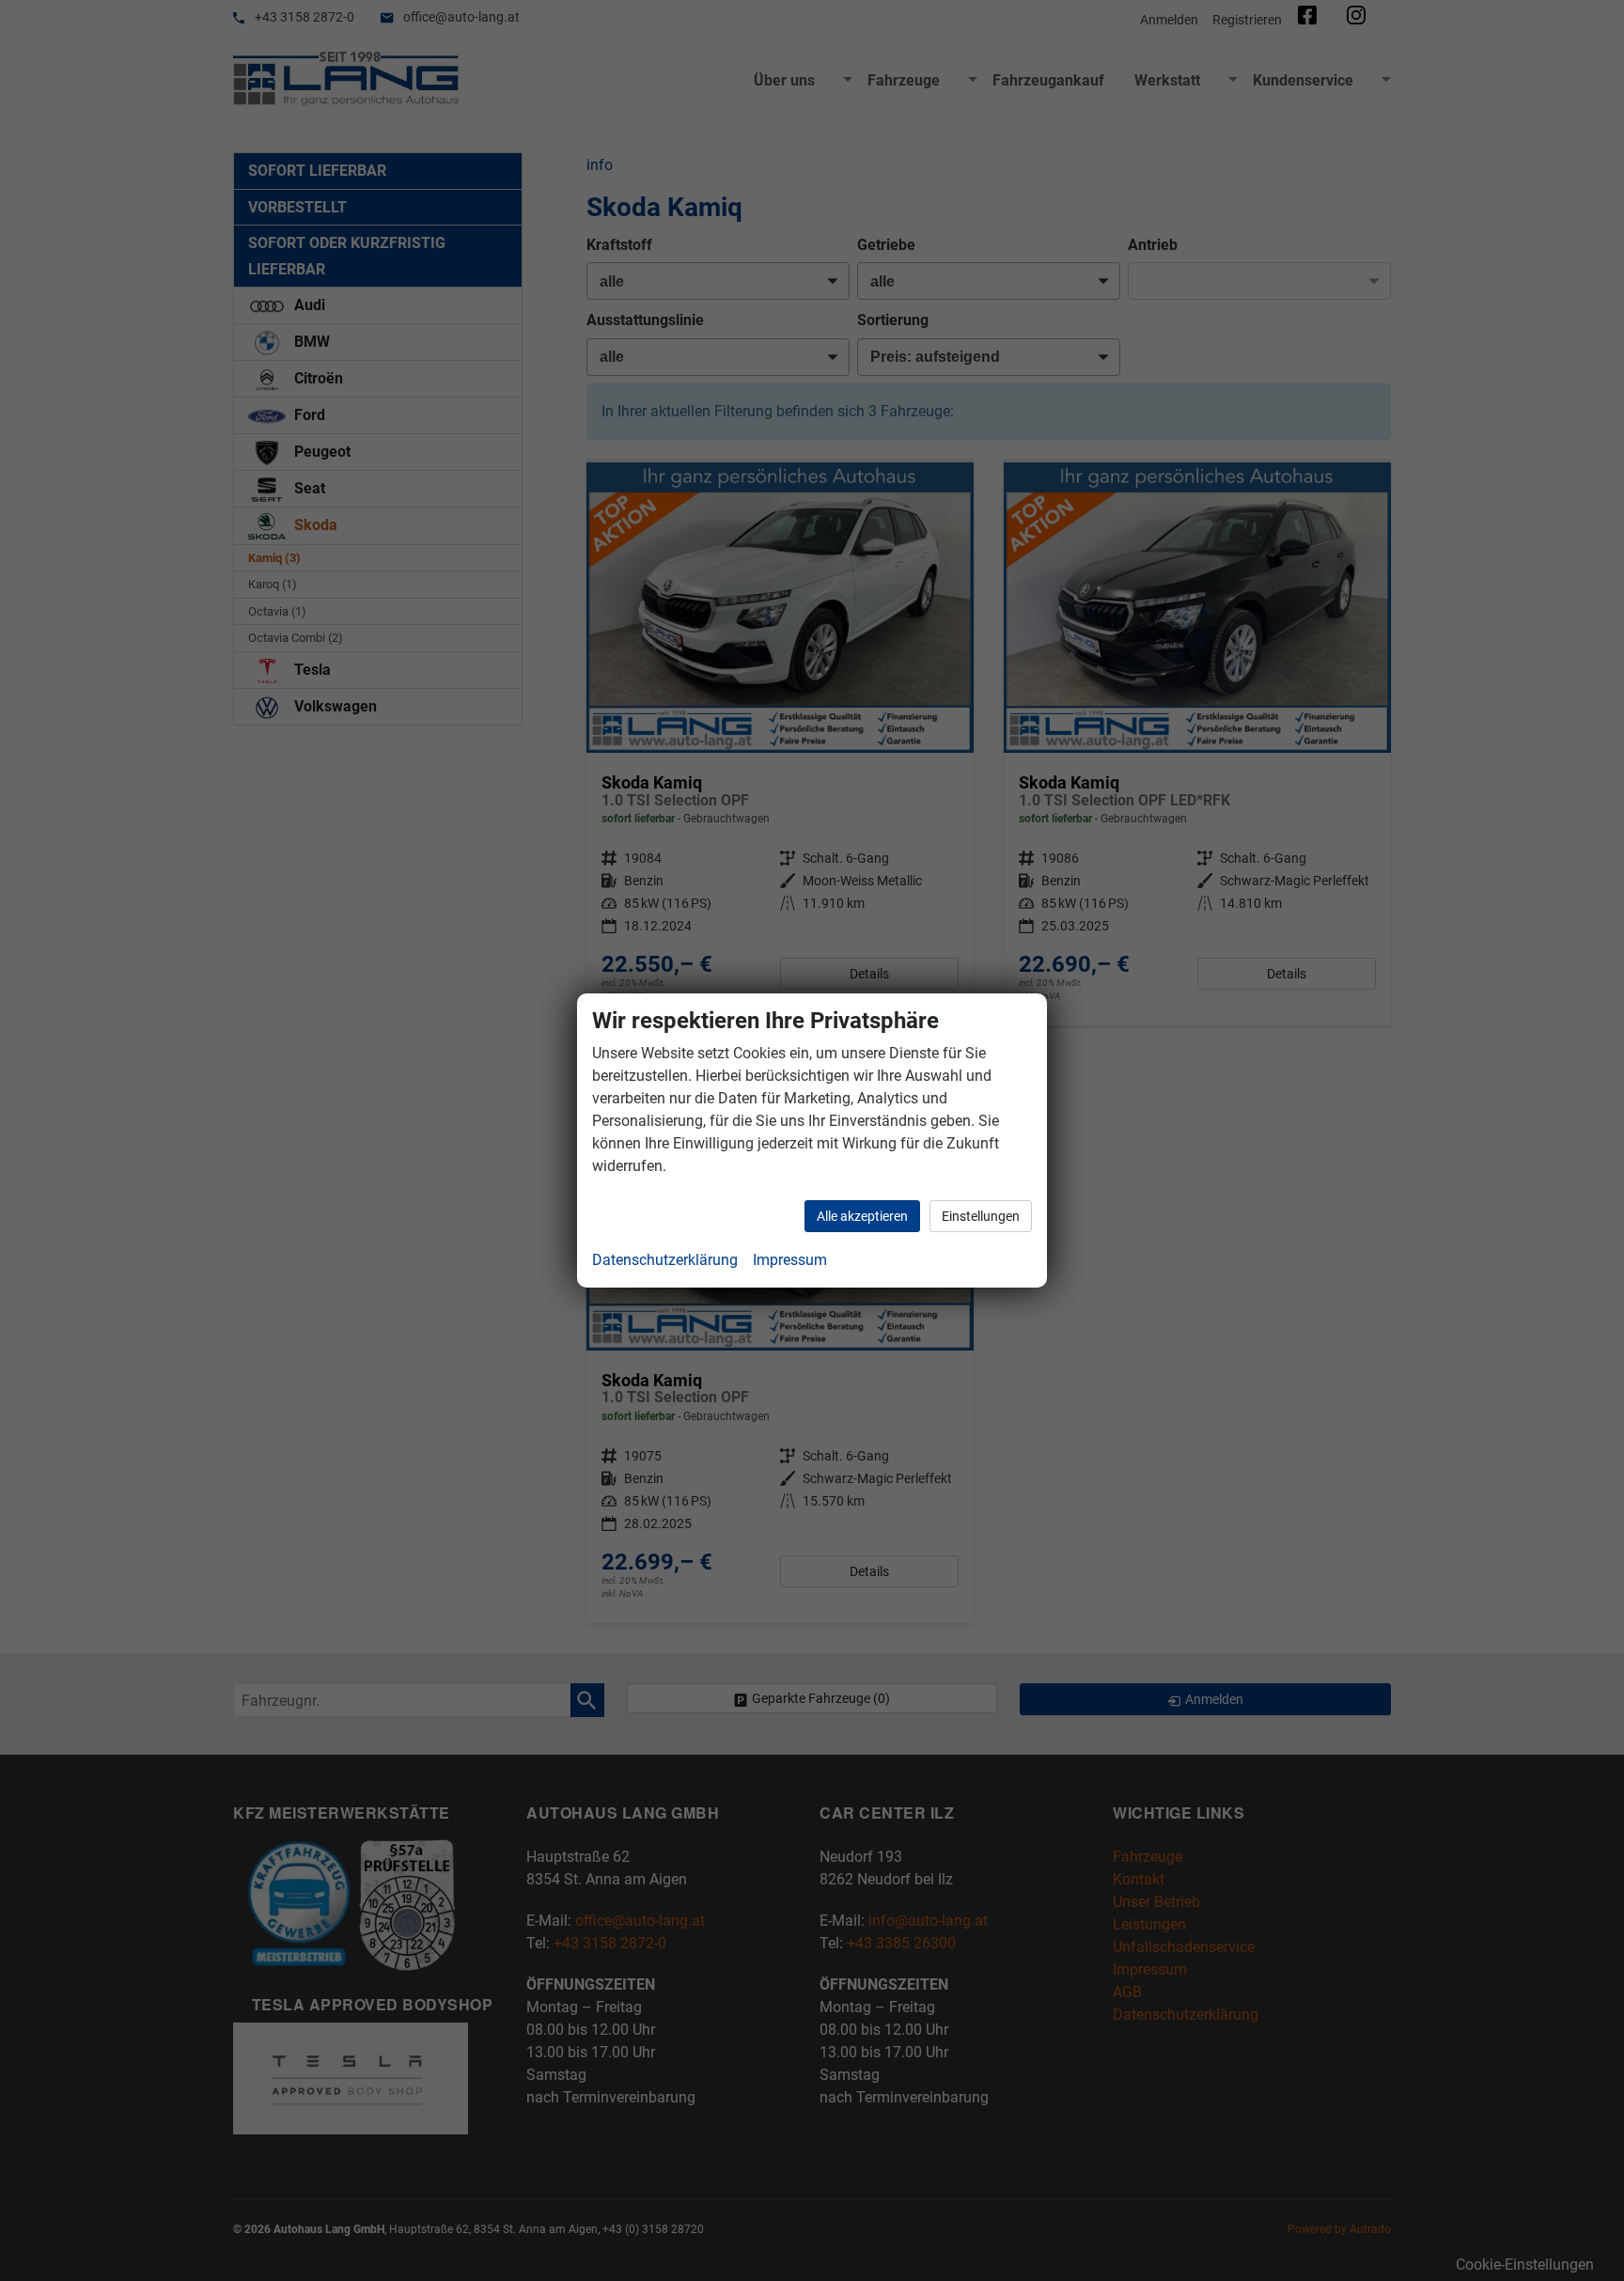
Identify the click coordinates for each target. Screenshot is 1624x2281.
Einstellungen (981, 1216)
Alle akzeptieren (862, 1216)
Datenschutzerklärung (665, 1260)
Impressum (790, 1260)
